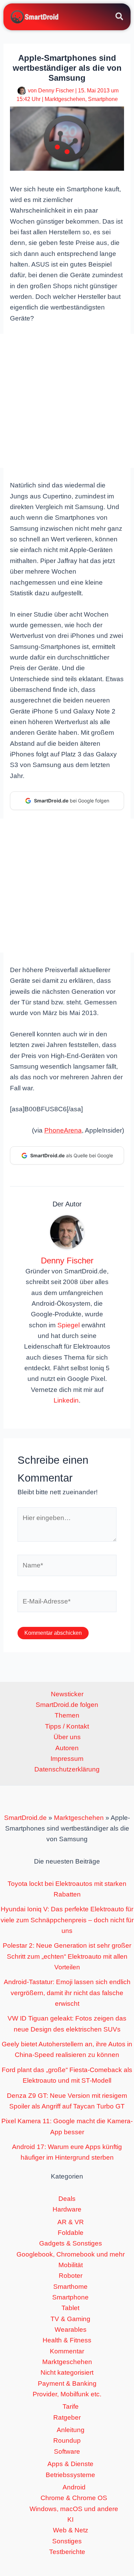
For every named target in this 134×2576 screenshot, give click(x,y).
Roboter (71, 2276)
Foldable (71, 2233)
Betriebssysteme (70, 2475)
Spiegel (69, 1325)
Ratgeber (67, 2417)
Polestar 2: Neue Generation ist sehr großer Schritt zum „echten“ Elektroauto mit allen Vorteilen (67, 1956)
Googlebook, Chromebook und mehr (71, 2254)
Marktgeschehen (65, 99)
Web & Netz (71, 2530)
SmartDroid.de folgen (67, 1705)
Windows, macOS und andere (74, 2509)
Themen (67, 1715)
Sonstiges (67, 2541)
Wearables (71, 2330)
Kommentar (67, 2351)
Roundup (67, 2440)
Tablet (70, 2308)
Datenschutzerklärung (67, 1769)
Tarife (71, 2406)
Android (74, 2487)
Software (67, 2451)
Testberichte (67, 2552)
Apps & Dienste (70, 2464)
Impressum (67, 1759)
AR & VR (71, 2222)
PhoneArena (63, 1130)
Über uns (67, 1737)
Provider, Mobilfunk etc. (67, 2394)
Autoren (67, 1748)
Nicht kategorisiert (67, 2372)
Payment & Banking (67, 2383)
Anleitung (71, 2430)
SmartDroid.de (25, 1818)
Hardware (67, 2209)
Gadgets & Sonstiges (71, 2243)
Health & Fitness (67, 2340)
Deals (67, 2199)
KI (70, 2519)
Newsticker (67, 1694)
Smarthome (70, 2287)
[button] (120, 18)
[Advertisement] (67, 401)
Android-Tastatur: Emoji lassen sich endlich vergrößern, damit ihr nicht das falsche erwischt (67, 1993)
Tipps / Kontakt (67, 1726)
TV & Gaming (70, 2319)
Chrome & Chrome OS (74, 2498)
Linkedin (66, 1400)
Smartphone (103, 99)
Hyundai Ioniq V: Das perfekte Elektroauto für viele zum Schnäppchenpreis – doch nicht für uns (67, 1920)
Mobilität (71, 2265)
